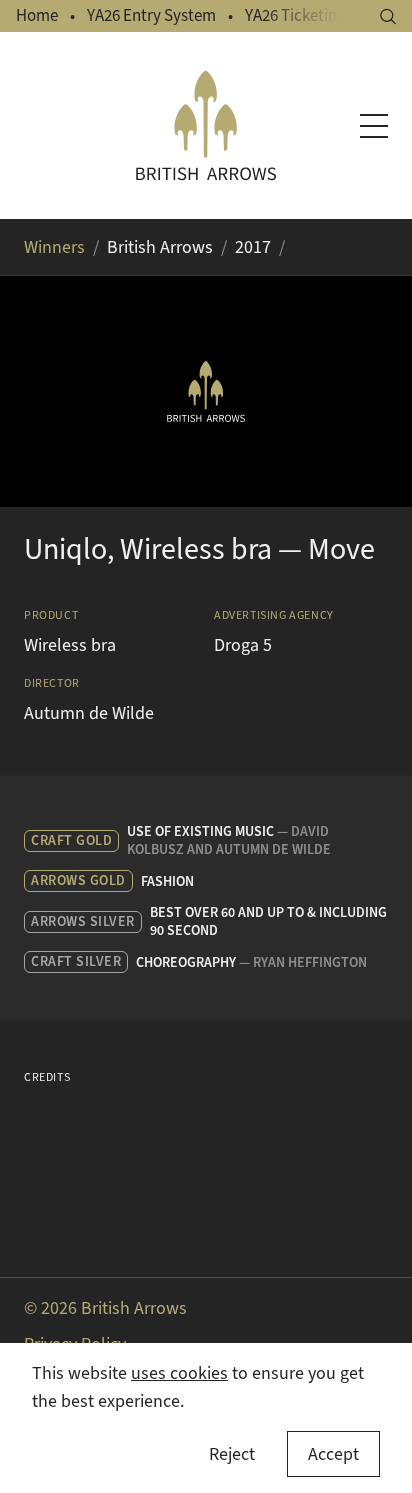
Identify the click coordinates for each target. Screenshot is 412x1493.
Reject (232, 1454)
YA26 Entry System (151, 15)
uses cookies (179, 1373)
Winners (54, 247)
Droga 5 (243, 645)
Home (37, 15)
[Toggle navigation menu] (374, 126)
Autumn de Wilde (89, 713)
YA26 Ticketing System (323, 15)
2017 (253, 247)
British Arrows (160, 247)
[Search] (388, 16)
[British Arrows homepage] (206, 125)
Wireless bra (70, 645)
